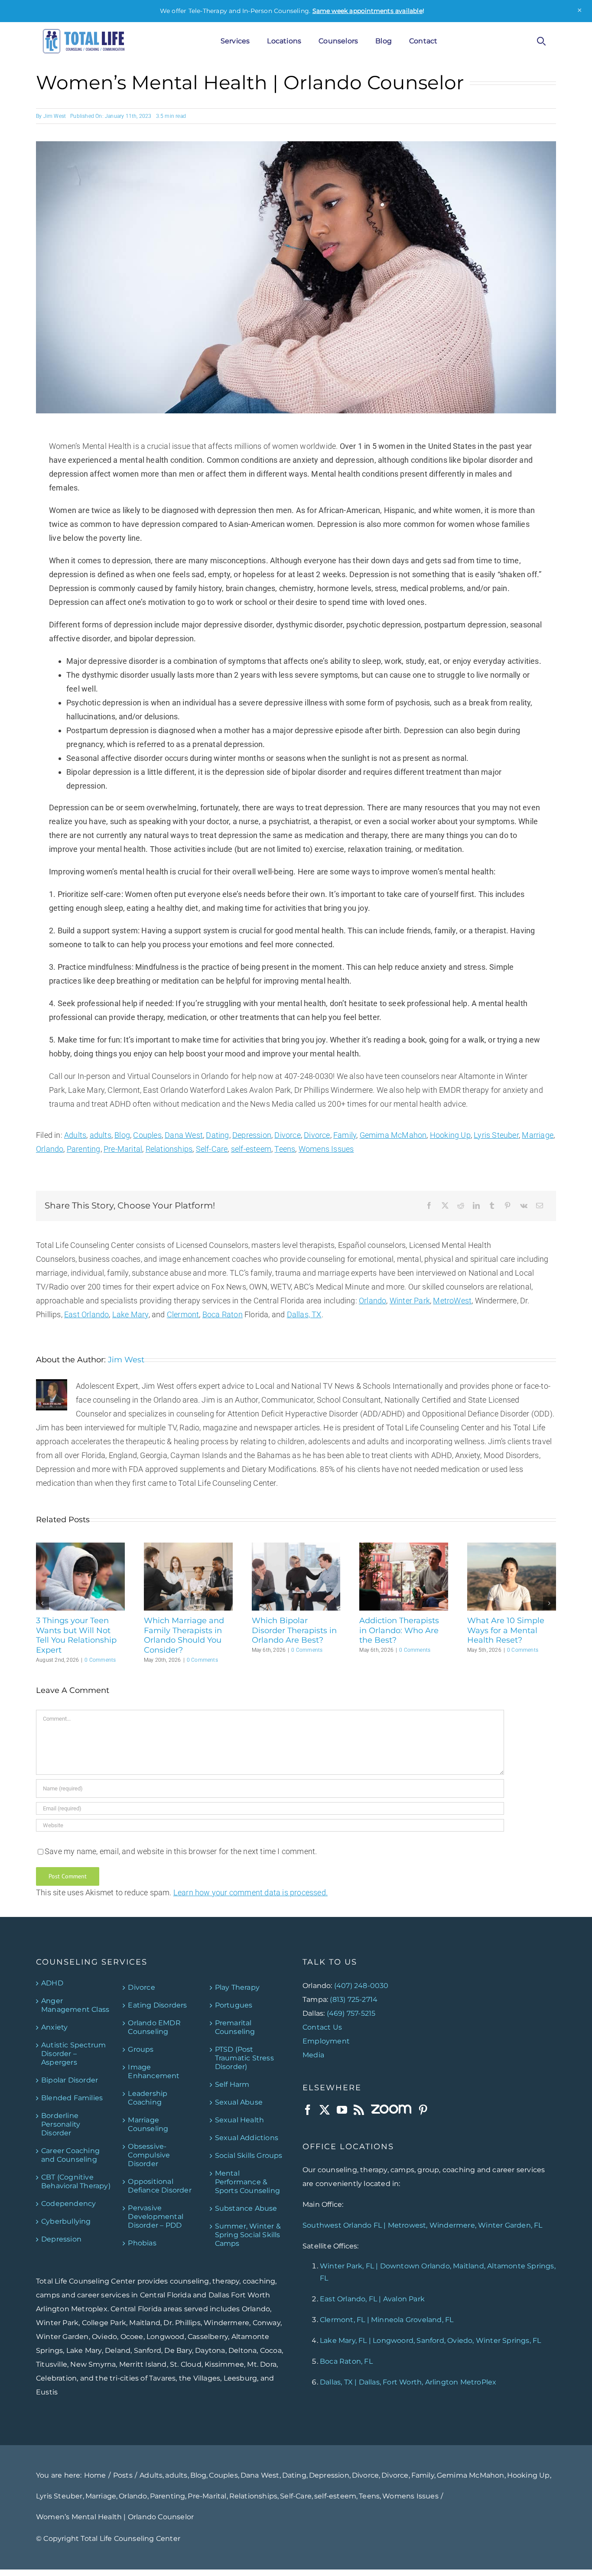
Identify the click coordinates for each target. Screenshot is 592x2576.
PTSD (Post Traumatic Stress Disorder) (244, 2058)
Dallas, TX (304, 1314)
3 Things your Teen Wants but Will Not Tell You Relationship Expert (76, 1635)
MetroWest (452, 1301)
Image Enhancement (154, 2071)
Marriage (538, 1135)
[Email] (540, 1206)
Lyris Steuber (496, 1135)
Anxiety (54, 2027)
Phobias (142, 2243)
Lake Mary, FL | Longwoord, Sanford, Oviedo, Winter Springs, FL (430, 2340)
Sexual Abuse (239, 2102)
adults (101, 1135)
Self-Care (212, 1149)
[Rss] (359, 2109)
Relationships (169, 1149)
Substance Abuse (246, 2208)
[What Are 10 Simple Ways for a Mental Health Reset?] (512, 1547)
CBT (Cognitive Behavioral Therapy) (76, 2181)
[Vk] (524, 1206)
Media (313, 2055)
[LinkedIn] (476, 1206)
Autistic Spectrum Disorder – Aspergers (73, 2053)
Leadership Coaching (148, 2097)
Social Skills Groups (249, 2155)
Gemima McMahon (393, 1135)
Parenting (84, 1149)
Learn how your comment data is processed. (250, 1892)
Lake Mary (130, 1314)
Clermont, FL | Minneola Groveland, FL (387, 2320)
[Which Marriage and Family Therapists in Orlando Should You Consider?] (188, 1547)
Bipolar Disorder (70, 2080)
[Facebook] (429, 1206)
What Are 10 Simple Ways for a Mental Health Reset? (506, 1630)
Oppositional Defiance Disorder (159, 2185)
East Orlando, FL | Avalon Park (372, 2299)
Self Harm (232, 2084)
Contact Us (322, 2027)
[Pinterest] (507, 1206)
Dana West (184, 1135)
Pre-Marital (123, 1149)
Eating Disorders (157, 2005)
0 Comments (100, 1660)
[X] (445, 1206)
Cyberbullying (66, 2221)
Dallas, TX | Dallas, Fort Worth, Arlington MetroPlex (408, 2382)
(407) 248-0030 (361, 1985)
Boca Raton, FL (346, 2361)
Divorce (287, 1135)
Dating (217, 1135)
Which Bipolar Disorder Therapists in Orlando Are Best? (294, 1630)
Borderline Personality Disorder (61, 2124)
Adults (75, 1135)
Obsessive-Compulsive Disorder (149, 2155)
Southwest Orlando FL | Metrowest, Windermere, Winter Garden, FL (423, 2225)
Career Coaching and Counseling (70, 2155)
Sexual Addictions (247, 2137)
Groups (141, 2049)
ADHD (52, 1983)
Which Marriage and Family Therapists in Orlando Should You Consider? (184, 1635)
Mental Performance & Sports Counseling (247, 2181)
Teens (285, 1149)
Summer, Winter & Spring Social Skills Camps (248, 2234)
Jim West (55, 116)
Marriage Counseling (148, 2124)
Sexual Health (240, 2120)
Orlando (50, 1149)
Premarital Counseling (235, 2027)
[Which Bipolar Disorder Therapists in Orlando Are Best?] (296, 1547)
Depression (252, 1135)
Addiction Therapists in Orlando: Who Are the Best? (399, 1630)
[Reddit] (461, 1206)
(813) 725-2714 (354, 1999)
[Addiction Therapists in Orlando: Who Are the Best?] (404, 1547)
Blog (122, 1135)
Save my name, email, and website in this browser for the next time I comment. (181, 1851)
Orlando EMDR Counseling (154, 2027)
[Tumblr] (492, 1206)
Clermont (183, 1314)
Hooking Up (450, 1135)
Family (345, 1135)
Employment (326, 2041)
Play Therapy (237, 1987)
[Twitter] (325, 2109)
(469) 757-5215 (351, 2013)
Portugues (234, 2005)
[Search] (541, 41)
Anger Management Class (75, 2005)
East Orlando (86, 1314)
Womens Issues (326, 1149)
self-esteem (251, 1149)
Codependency (68, 2203)
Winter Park (410, 1301)
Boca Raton (223, 1314)
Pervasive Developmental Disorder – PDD (156, 2216)
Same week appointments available (368, 11)
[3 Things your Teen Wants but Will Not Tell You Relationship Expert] (80, 1547)
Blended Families (72, 2097)
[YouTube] (342, 2109)
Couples (147, 1135)
